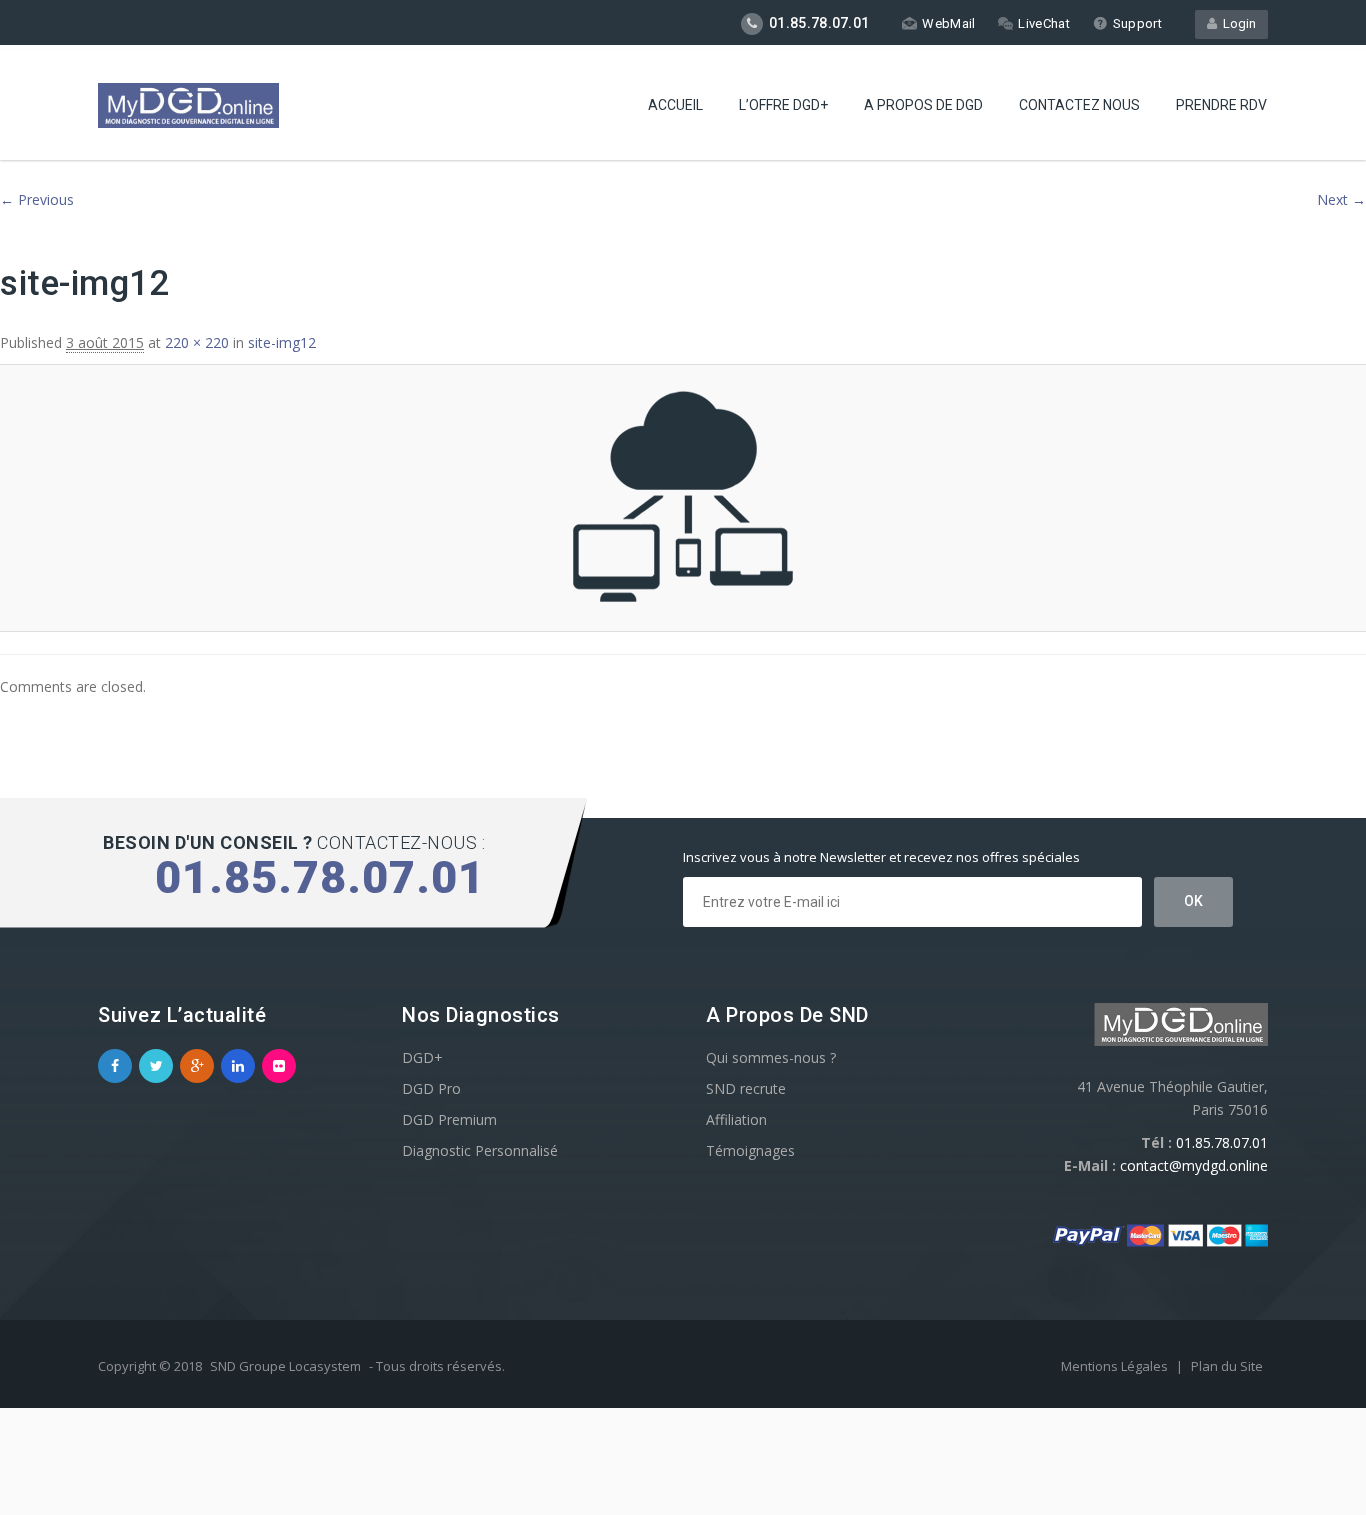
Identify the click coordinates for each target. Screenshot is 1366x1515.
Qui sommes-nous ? (771, 1057)
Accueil (675, 105)
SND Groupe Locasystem (285, 1366)
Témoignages (750, 1150)
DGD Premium (449, 1119)
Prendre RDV (1221, 105)
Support (1137, 23)
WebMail (948, 23)
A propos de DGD (923, 105)
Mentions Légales (1116, 1366)
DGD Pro (431, 1088)
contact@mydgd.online (1194, 1165)
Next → (1341, 199)
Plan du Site (1227, 1366)
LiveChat (1043, 23)
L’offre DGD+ (783, 105)
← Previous (37, 199)
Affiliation (736, 1119)
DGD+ (422, 1057)
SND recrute (746, 1088)
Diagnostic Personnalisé (480, 1150)
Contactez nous (1079, 105)
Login (1236, 23)
